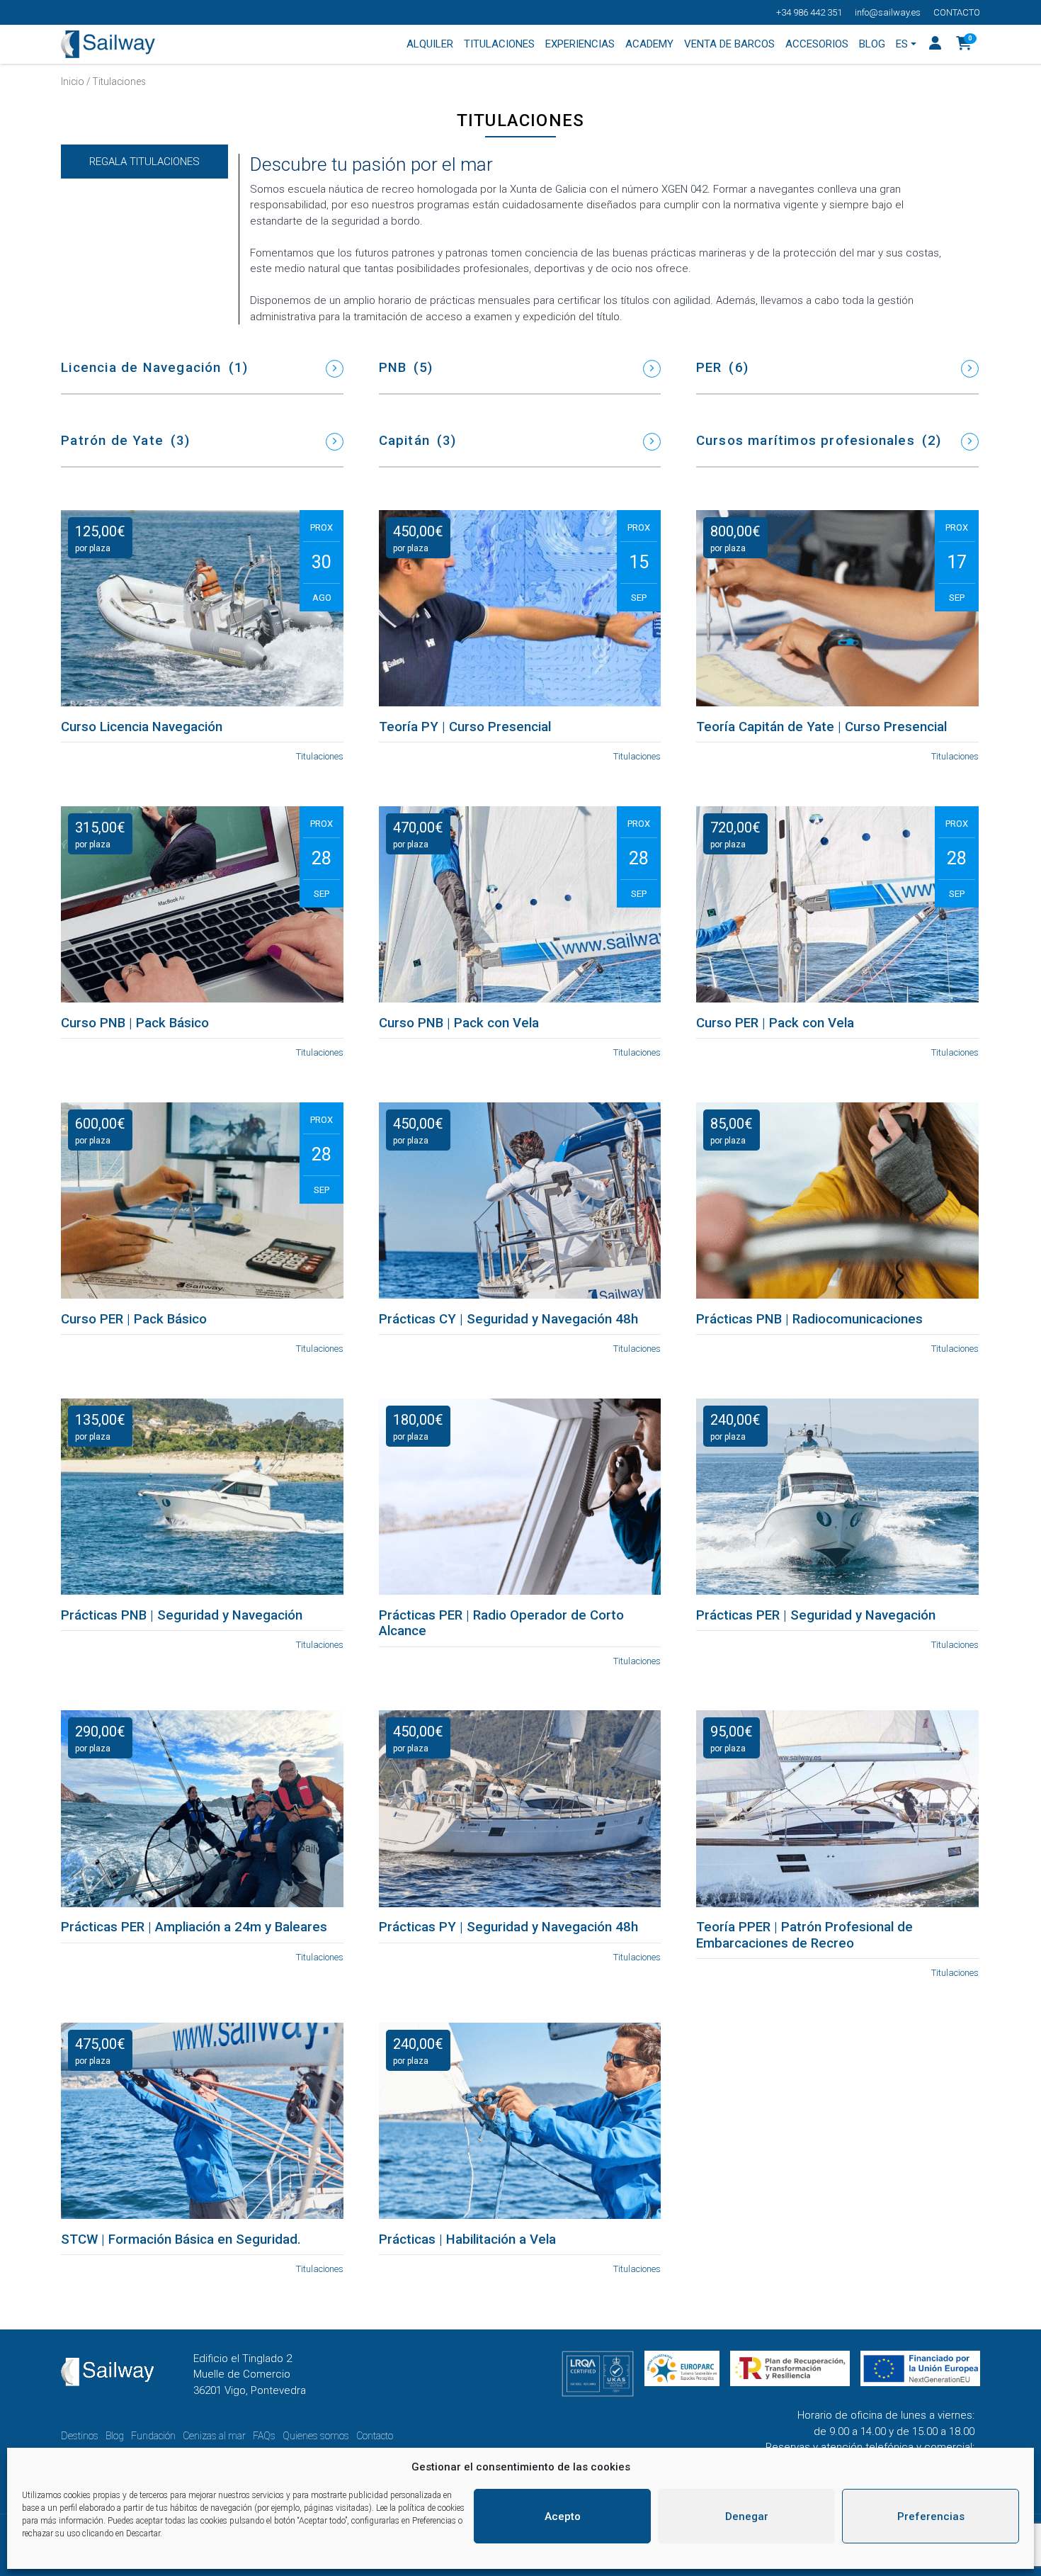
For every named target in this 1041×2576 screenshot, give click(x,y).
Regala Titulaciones (144, 162)
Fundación (153, 2436)
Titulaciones (320, 756)
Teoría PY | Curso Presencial (465, 727)
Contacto (957, 12)
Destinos (80, 2436)
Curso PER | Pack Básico (134, 1319)
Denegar (747, 2516)
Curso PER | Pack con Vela (775, 1023)
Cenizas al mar (214, 2436)
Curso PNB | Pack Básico (135, 1023)
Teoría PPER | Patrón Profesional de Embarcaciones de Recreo (804, 1935)
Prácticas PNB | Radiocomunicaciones (809, 1319)
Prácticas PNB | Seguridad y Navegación (182, 1615)
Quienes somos (316, 2436)
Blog (115, 2436)
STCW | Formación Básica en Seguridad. (181, 2239)
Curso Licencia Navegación (142, 727)
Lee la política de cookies (420, 2508)
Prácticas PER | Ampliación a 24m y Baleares (194, 1927)
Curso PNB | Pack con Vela (459, 1023)
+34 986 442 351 (809, 12)
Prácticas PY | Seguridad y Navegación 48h (508, 1927)
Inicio (73, 81)
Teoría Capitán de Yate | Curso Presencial (821, 727)
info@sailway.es (888, 12)
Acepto (563, 2516)
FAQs (264, 2436)
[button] (964, 45)
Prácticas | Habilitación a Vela (467, 2239)
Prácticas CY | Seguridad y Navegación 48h (508, 1319)
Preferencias (931, 2516)
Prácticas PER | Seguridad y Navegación (816, 1615)
